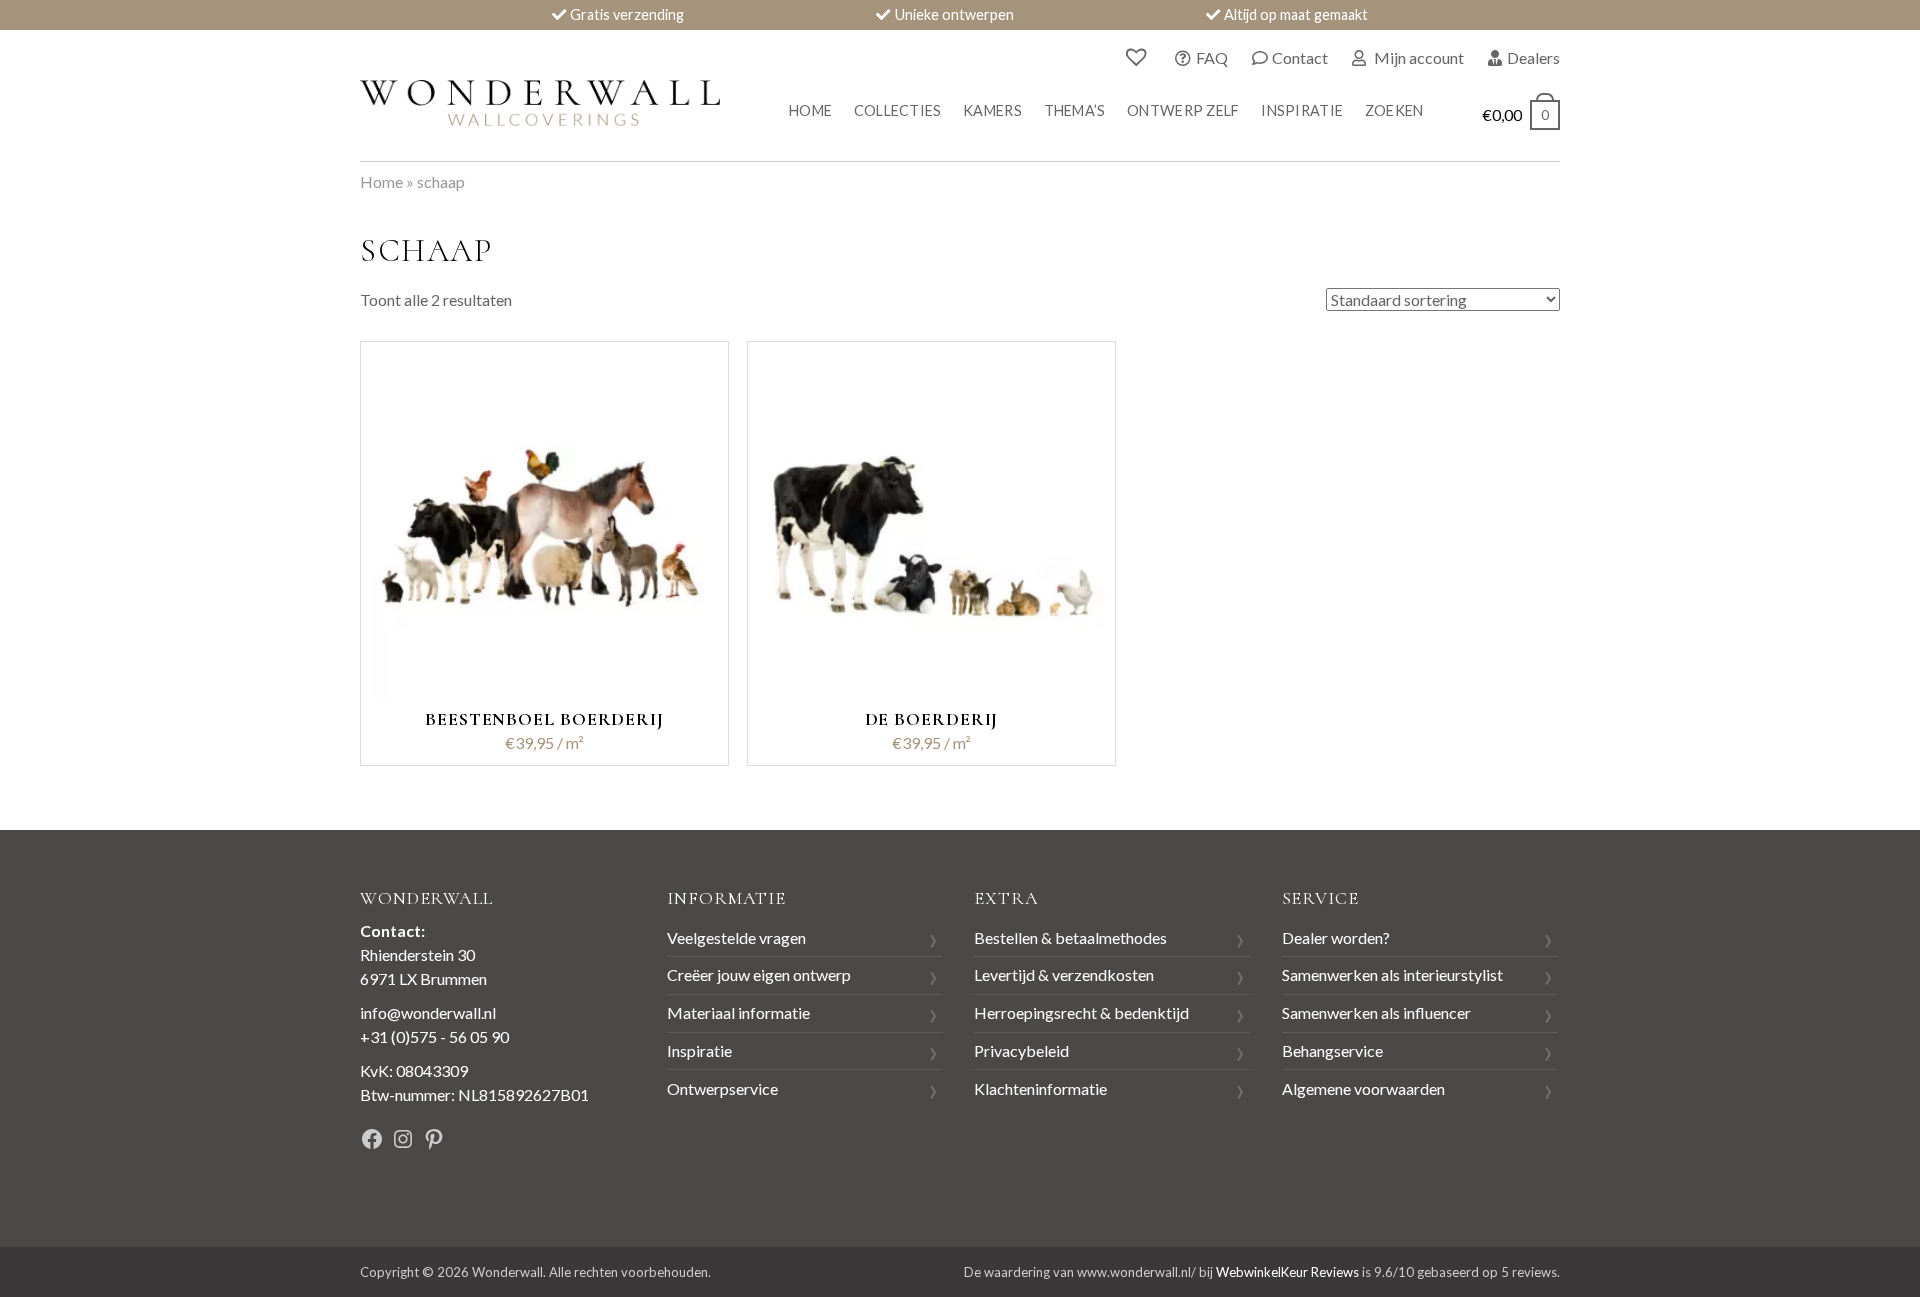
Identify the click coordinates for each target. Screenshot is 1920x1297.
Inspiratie (1302, 110)
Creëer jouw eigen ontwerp (759, 974)
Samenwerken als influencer (1376, 1012)
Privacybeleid (1021, 1050)
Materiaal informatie (738, 1012)
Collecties (898, 110)
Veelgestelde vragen (736, 937)
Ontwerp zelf (1183, 110)
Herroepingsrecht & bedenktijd (1081, 1012)
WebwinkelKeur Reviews (1287, 1272)
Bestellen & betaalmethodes (1070, 937)
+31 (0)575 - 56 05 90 (434, 1036)
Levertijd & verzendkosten (1064, 974)
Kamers (992, 110)
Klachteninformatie (1040, 1088)
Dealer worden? (1336, 937)
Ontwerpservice (722, 1088)
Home (810, 110)
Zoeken (1394, 110)
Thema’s (1075, 110)
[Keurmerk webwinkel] (559, 1141)
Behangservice (1332, 1050)
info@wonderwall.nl (428, 1012)
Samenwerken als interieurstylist (1392, 974)
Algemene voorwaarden (1363, 1088)
